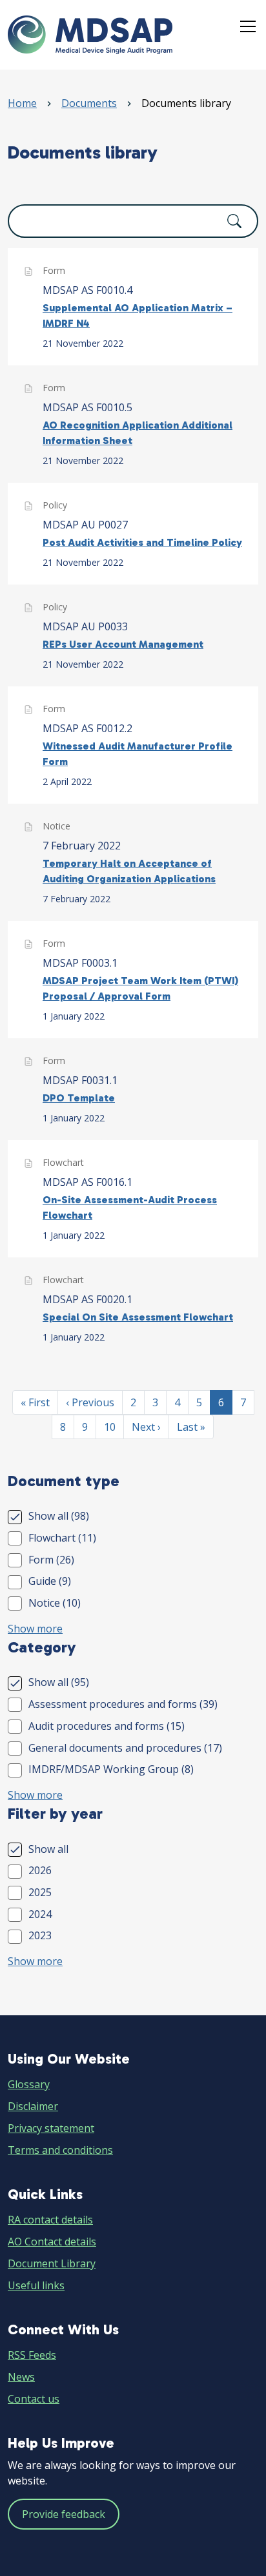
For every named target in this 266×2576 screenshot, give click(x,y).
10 (114, 1427)
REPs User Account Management (123, 644)
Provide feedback (64, 2514)
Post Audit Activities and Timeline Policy (142, 542)
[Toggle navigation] (248, 27)
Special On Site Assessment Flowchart (138, 1317)
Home (22, 103)
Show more (35, 1629)
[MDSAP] (90, 35)
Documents (89, 103)
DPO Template (79, 1098)
